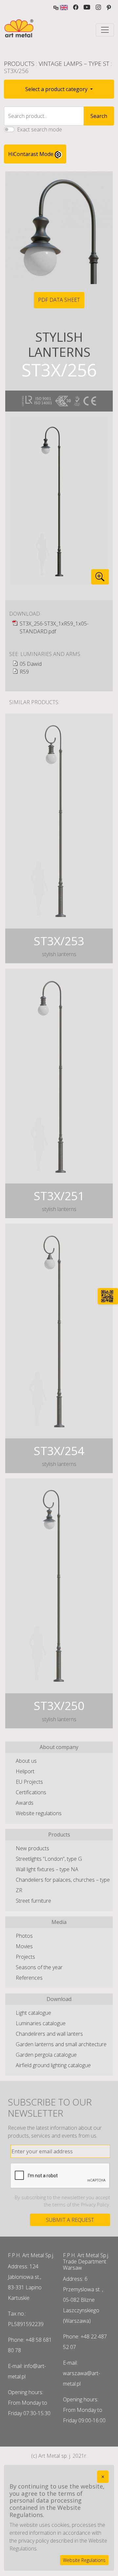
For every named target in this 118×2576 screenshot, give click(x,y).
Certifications (31, 1792)
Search (99, 116)
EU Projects (29, 1782)
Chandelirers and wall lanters (49, 2034)
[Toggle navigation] (105, 30)
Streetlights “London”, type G (49, 1859)
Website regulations (39, 1813)
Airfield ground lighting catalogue (53, 2065)
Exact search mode (39, 129)
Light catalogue (33, 2013)
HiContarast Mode (31, 154)
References (29, 1978)
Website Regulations (84, 2560)
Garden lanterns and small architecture (61, 2044)
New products (32, 1848)
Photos (24, 1936)
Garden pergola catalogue (46, 2055)
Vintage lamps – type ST (74, 64)
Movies (24, 1946)
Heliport (25, 1771)
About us (26, 1761)
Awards (25, 1803)
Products (19, 64)
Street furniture (33, 1901)
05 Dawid (31, 664)
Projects (25, 1957)
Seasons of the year (39, 1967)
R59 (24, 672)
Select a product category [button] (57, 89)
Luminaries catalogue (41, 2023)
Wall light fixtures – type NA (47, 1869)
